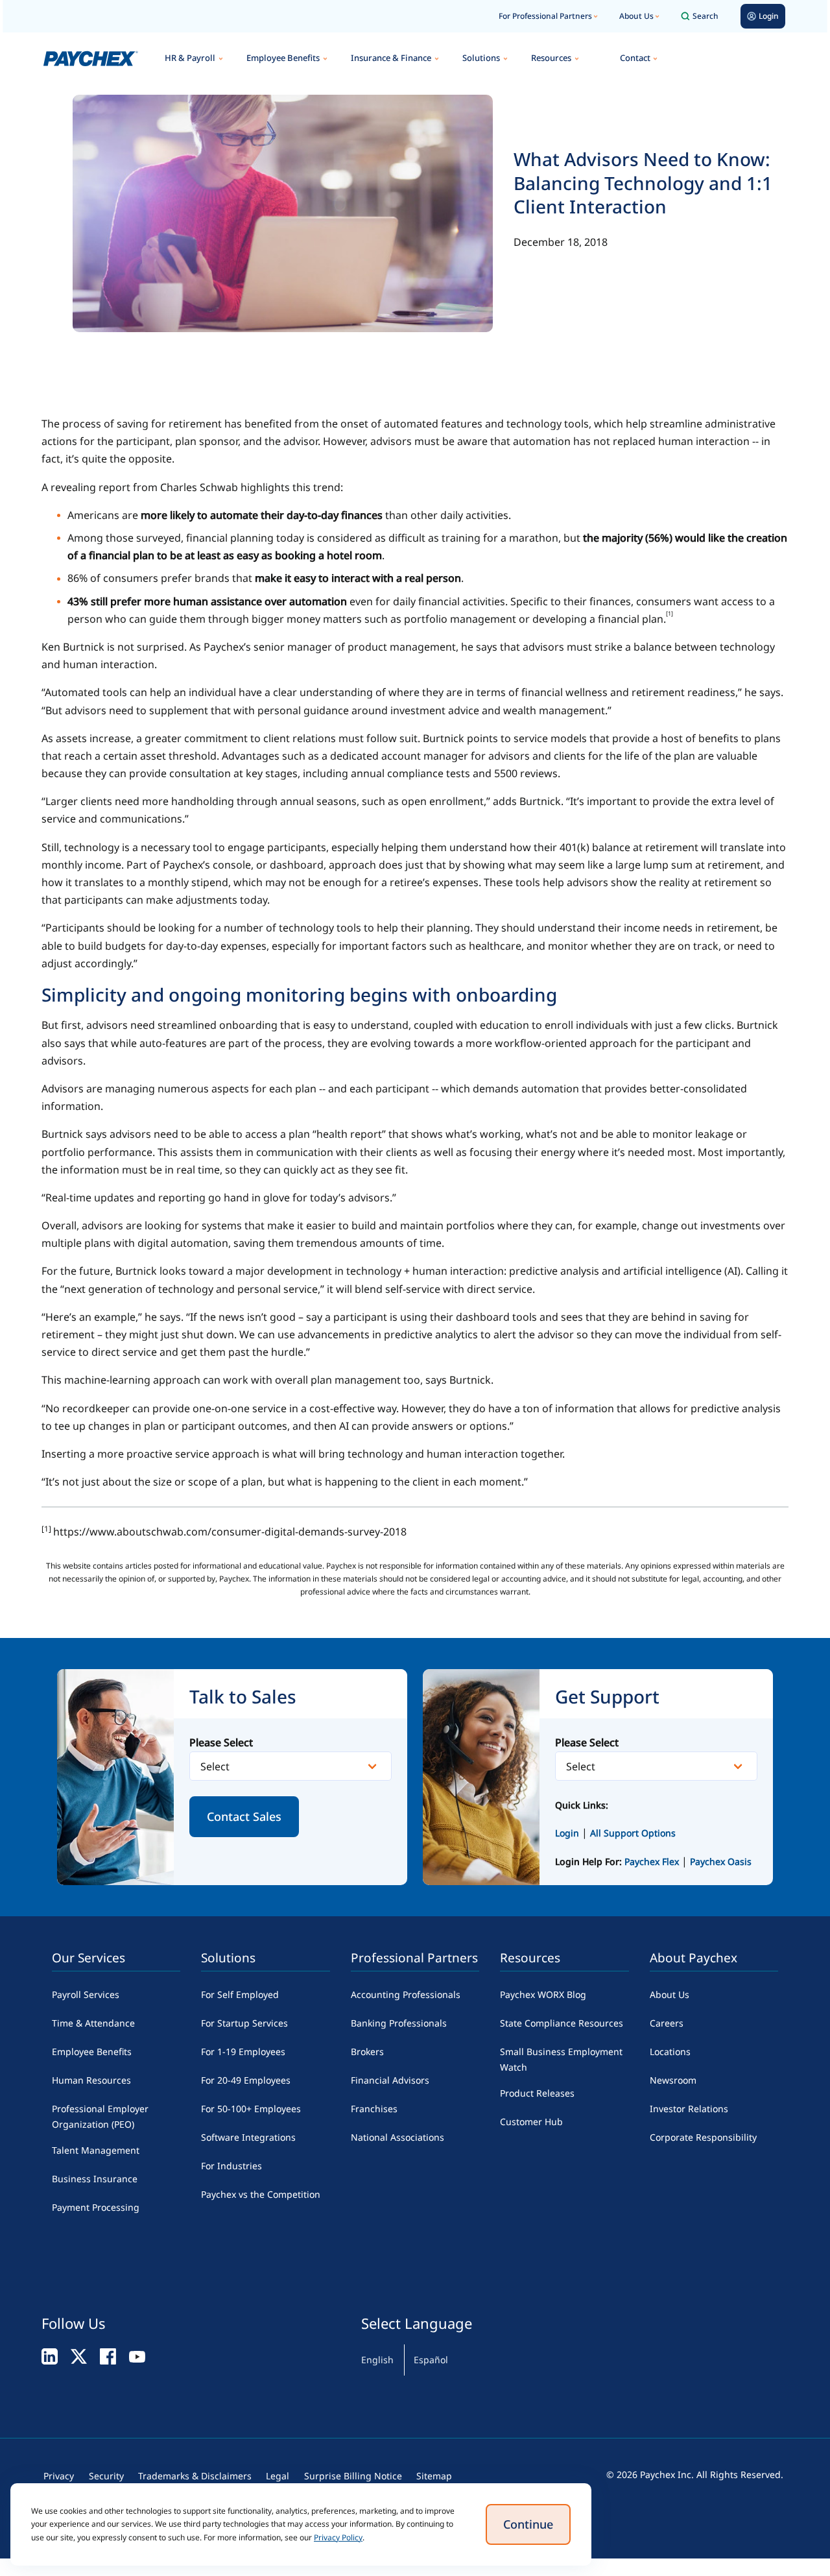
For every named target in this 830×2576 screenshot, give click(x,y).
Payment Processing (96, 2207)
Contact (635, 58)
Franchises (374, 2109)
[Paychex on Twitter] (79, 2356)
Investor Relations (689, 2109)
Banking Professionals (399, 2023)
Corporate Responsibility (703, 2137)
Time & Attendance (93, 2023)
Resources (551, 58)
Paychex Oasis (721, 1861)
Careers (667, 2023)
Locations (670, 2052)
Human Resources (91, 2080)
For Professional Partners (545, 16)
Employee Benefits (283, 58)
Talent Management (96, 2150)
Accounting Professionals (406, 1994)
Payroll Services (86, 1994)
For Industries (231, 2166)
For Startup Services (244, 2023)
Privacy (59, 2476)
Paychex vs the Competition (261, 2194)
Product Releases (537, 2093)
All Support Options (633, 1833)
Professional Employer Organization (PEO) (100, 2116)
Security (106, 2476)
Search (705, 16)
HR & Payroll (190, 58)
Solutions (481, 58)
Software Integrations (248, 2137)
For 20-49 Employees (246, 2080)
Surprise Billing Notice (353, 2476)
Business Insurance (95, 2179)
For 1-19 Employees (243, 2052)
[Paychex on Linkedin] (50, 2356)
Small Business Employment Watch (561, 2059)
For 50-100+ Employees (251, 2109)
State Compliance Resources (562, 2023)
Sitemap (434, 2476)
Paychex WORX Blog (543, 1994)
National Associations (397, 2137)
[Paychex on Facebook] (108, 2356)
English (377, 2360)
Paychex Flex (653, 1861)
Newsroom (673, 2080)
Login (567, 1833)
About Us (636, 16)
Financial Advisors (390, 2080)
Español (431, 2360)
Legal (278, 2476)
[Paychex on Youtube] (137, 2356)
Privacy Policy (338, 2537)
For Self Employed (240, 1994)
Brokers (367, 2052)
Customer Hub (531, 2122)
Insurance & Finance (391, 58)
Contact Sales (244, 1816)
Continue (528, 2524)
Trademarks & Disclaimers (195, 2476)
